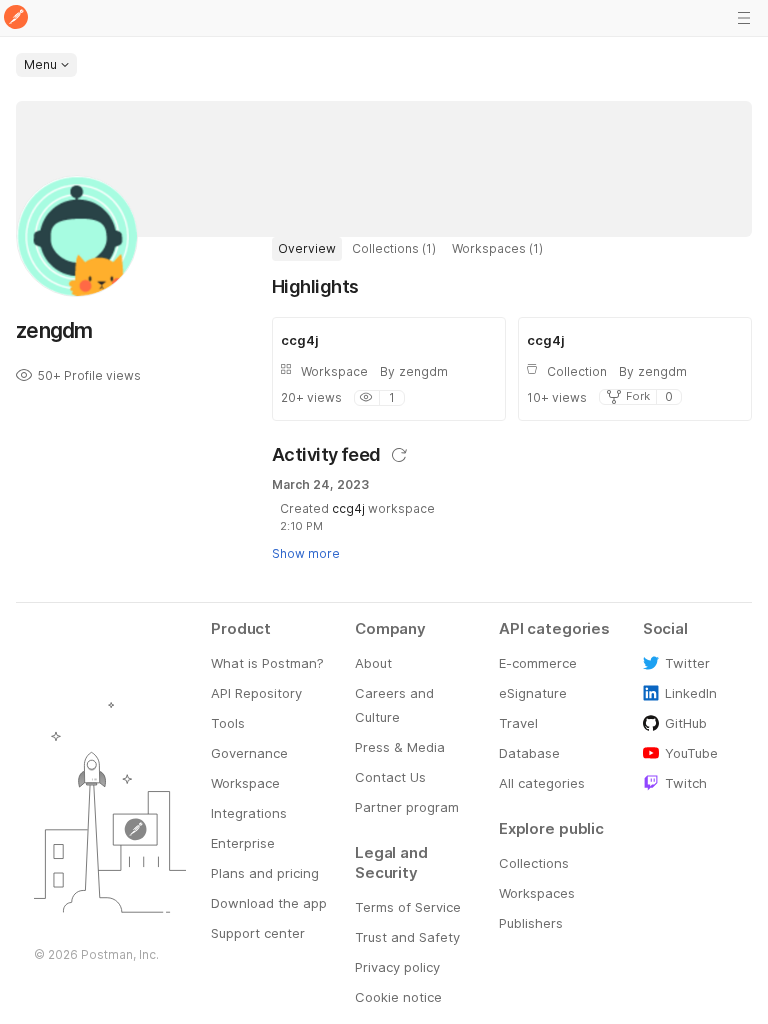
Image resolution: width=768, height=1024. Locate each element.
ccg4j (348, 508)
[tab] (307, 249)
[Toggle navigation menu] (744, 18)
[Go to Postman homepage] (16, 18)
